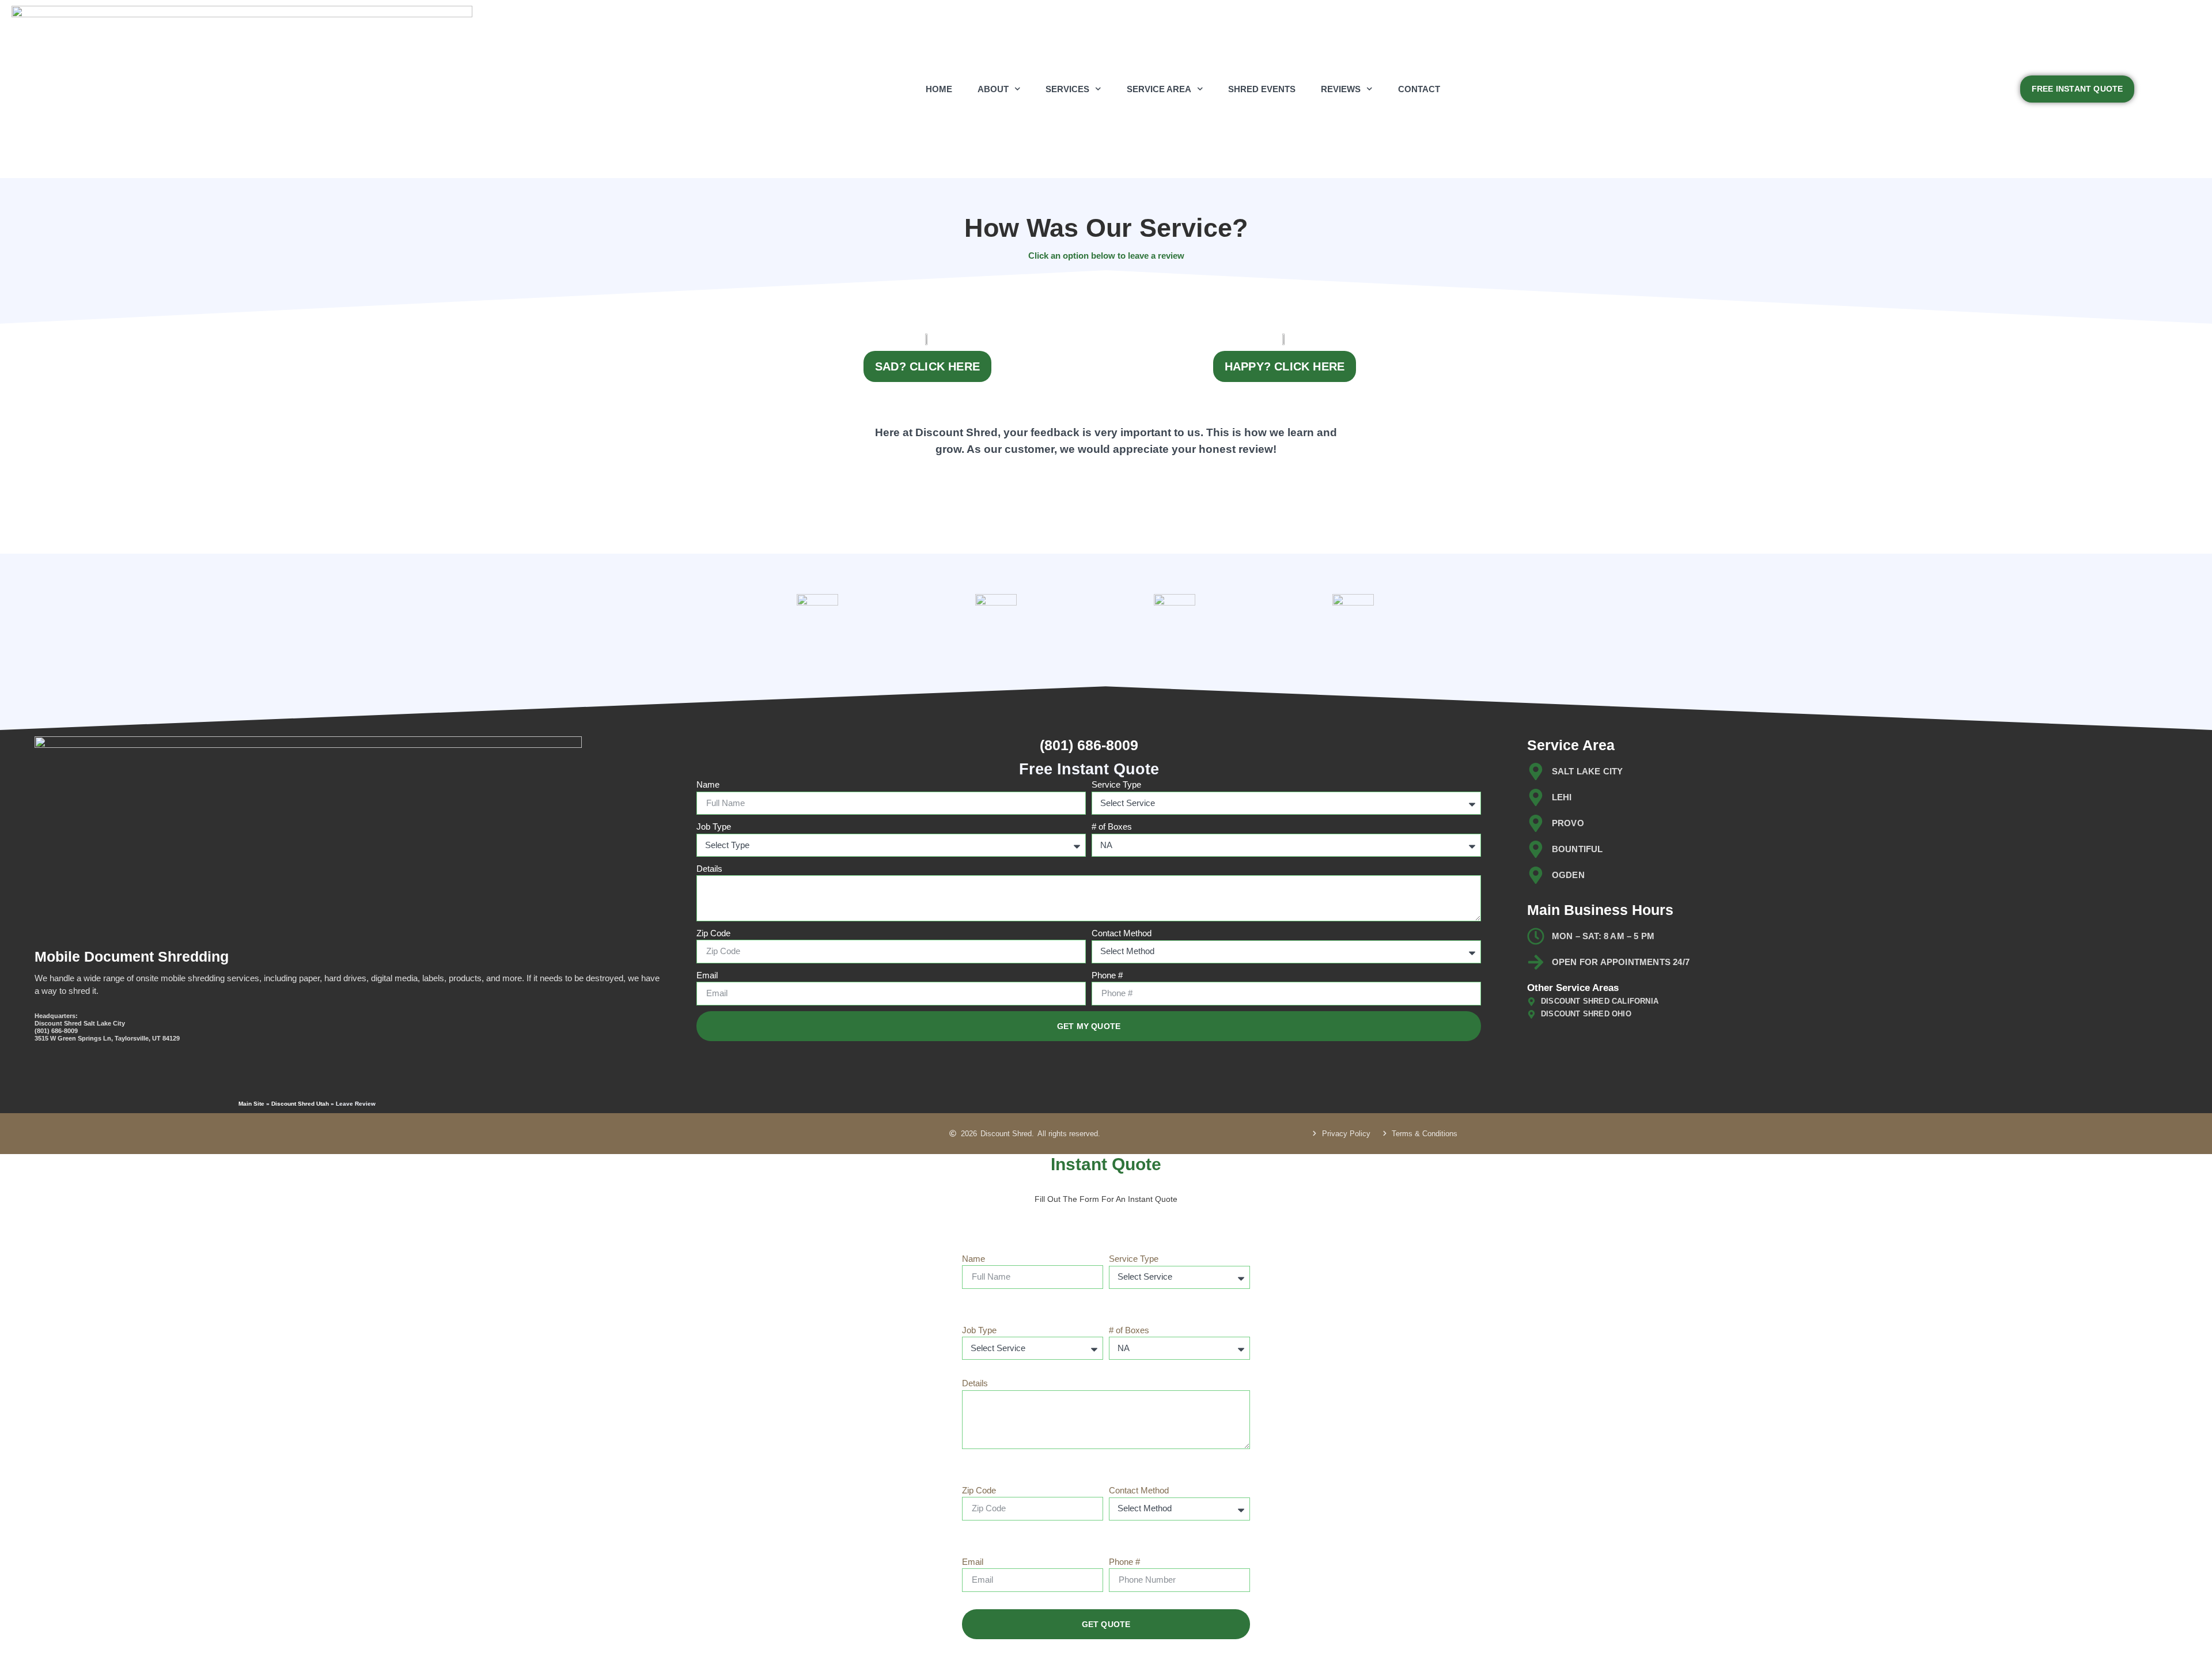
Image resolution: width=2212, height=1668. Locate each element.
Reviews (1341, 89)
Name (708, 784)
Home (939, 89)
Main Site (251, 1104)
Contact (1419, 89)
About (993, 89)
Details (709, 869)
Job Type (714, 827)
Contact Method (1122, 933)
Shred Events (1262, 89)
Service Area (1159, 89)
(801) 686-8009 (1089, 745)
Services (1067, 89)
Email (707, 975)
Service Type (1116, 784)
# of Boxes (1112, 827)
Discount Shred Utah (300, 1104)
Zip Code (713, 933)
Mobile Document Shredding (132, 956)
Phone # (1107, 975)
